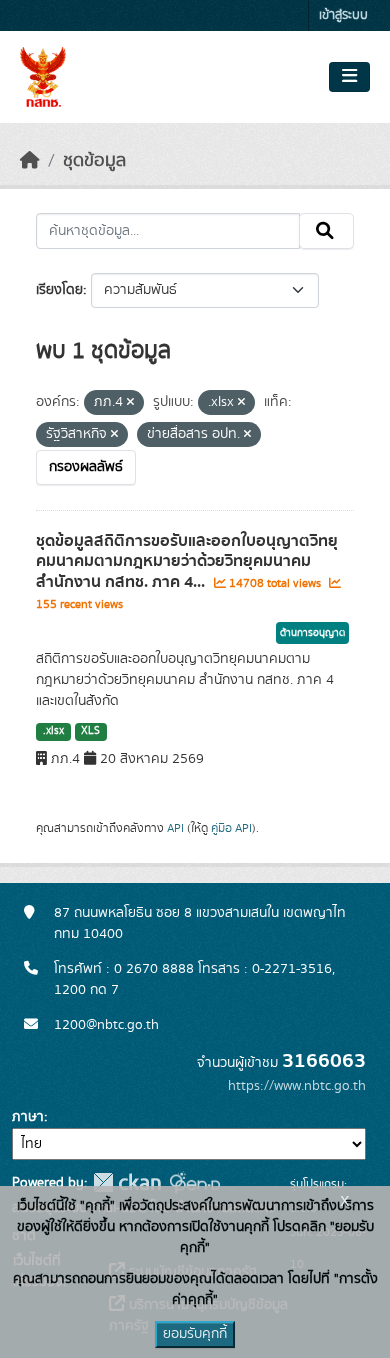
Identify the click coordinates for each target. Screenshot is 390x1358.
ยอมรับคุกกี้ (195, 1334)
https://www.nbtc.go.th (297, 1086)
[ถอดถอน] (130, 403)
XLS (90, 731)
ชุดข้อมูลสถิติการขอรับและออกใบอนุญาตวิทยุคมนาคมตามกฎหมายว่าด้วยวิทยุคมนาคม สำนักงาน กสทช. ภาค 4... (187, 562)
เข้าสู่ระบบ (343, 15)
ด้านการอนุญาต (312, 633)
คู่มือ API (231, 828)
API (175, 828)
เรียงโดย (59, 290)
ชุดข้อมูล (94, 161)
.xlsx (53, 731)
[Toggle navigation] (349, 77)
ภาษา (28, 1117)
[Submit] (326, 231)
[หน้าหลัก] (30, 161)
